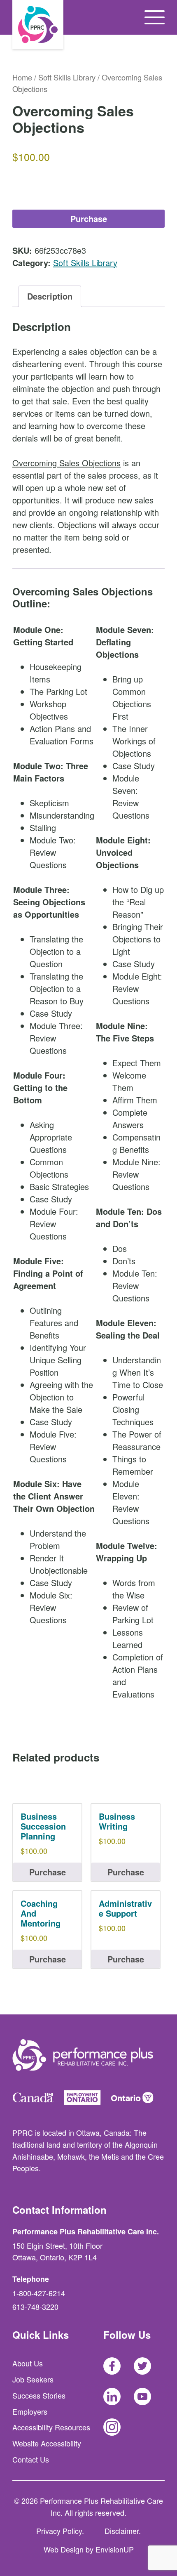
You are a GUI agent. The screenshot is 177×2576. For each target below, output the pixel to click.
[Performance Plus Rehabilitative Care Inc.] (38, 25)
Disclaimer (122, 2531)
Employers (30, 2411)
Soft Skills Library (67, 77)
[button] (155, 17)
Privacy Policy (59, 2531)
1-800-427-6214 (39, 2293)
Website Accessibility (47, 2443)
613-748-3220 (35, 2307)
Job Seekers (33, 2379)
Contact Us (31, 2459)
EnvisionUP (115, 2549)
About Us (28, 2363)
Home (22, 77)
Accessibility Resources (51, 2427)
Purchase (89, 218)
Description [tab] (50, 296)
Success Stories (39, 2395)
